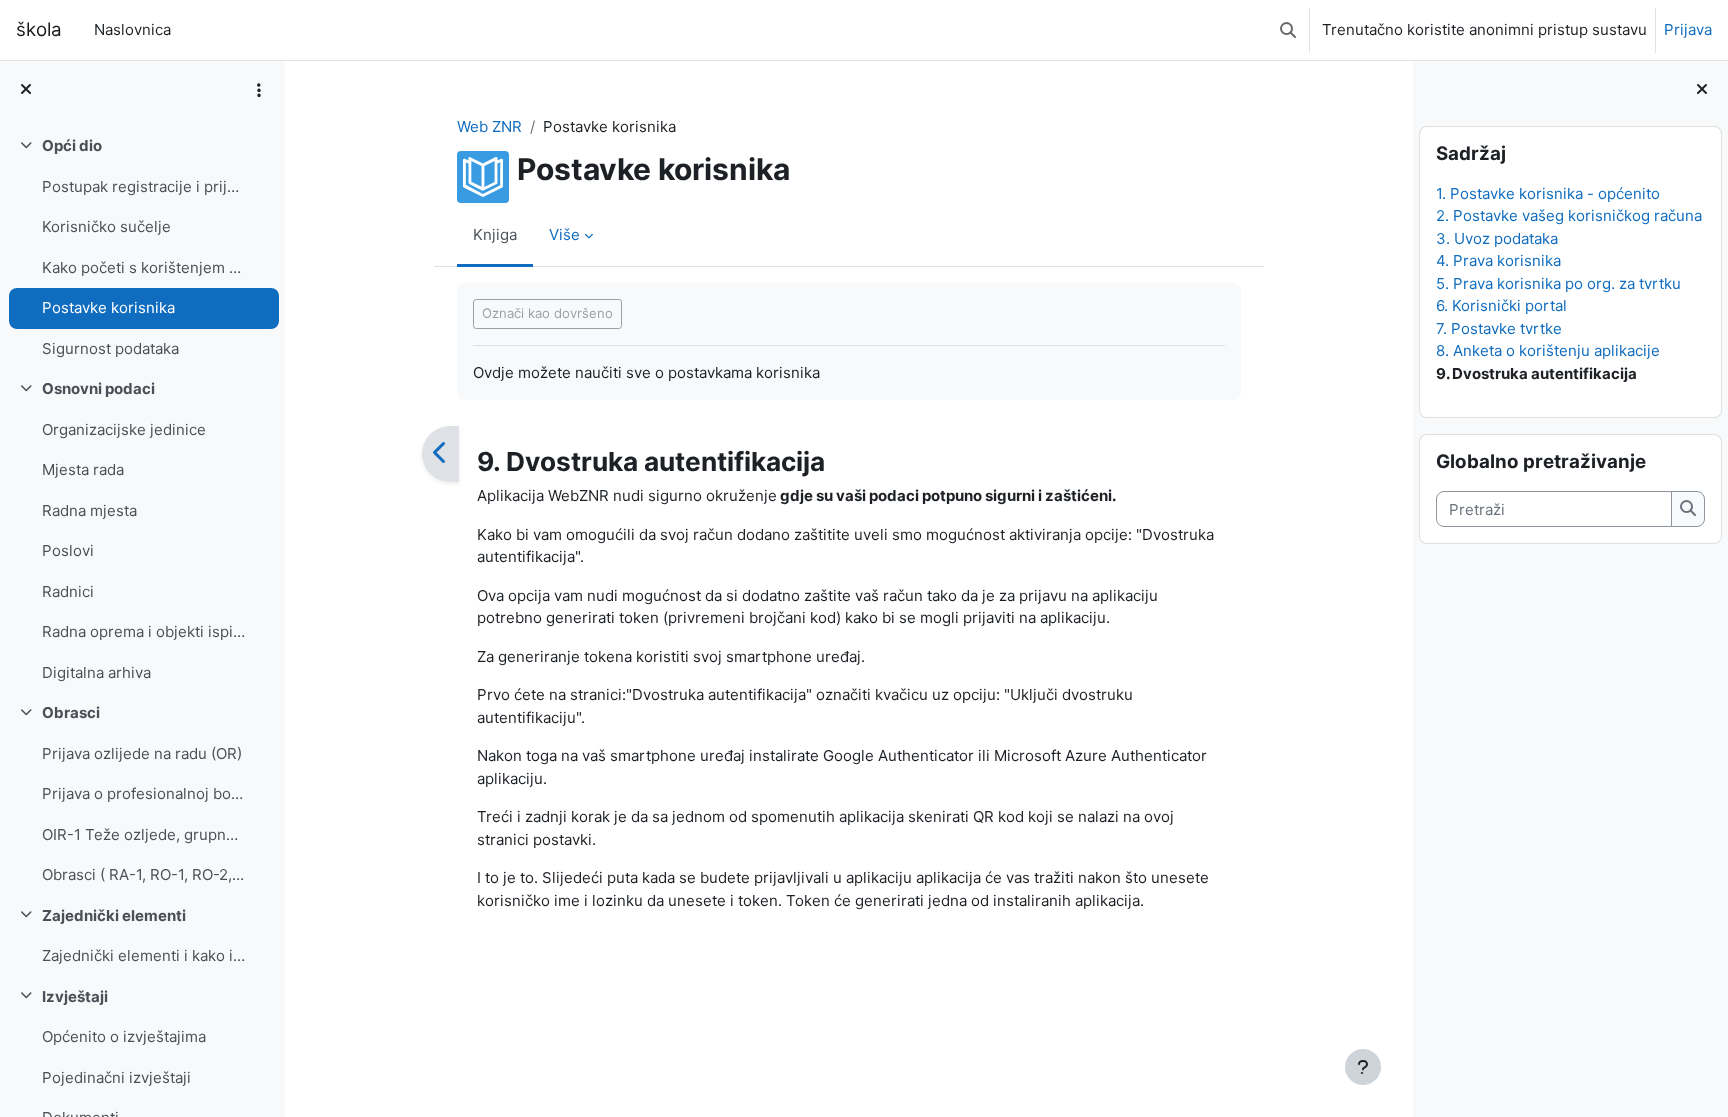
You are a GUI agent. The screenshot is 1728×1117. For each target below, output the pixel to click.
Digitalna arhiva (96, 672)
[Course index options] (259, 90)
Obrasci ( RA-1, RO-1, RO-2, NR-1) (143, 874)
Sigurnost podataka (110, 348)
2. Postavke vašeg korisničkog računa (1569, 215)
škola (39, 29)
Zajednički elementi (114, 915)
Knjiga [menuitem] (495, 234)
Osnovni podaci (98, 388)
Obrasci (71, 712)
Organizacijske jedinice (124, 429)
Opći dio (72, 145)
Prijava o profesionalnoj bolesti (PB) (143, 793)
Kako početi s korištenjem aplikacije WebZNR (143, 267)
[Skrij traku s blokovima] (1702, 90)
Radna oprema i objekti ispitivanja (143, 631)
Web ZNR (489, 126)
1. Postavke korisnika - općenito (1548, 193)
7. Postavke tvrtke (1499, 328)
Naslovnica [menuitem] (132, 29)
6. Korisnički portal (1501, 305)
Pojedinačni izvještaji (116, 1077)
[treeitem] (142, 247)
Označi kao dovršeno (547, 313)
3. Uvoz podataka (1497, 238)
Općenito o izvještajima (124, 1036)
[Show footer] (1363, 1067)
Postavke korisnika (108, 307)
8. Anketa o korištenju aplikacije (1548, 350)
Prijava (1688, 29)
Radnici (68, 591)
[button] (1288, 30)
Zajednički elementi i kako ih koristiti (143, 955)
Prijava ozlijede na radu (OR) (142, 753)
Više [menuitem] (564, 234)
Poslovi (68, 550)
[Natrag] (440, 454)
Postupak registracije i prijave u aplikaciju (143, 186)
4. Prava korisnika (1498, 260)
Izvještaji (75, 996)
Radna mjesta (89, 510)
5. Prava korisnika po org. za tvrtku (1558, 283)
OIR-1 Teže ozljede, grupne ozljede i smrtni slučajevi (143, 834)
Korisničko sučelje (106, 226)
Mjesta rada (83, 469)
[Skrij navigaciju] (26, 90)
